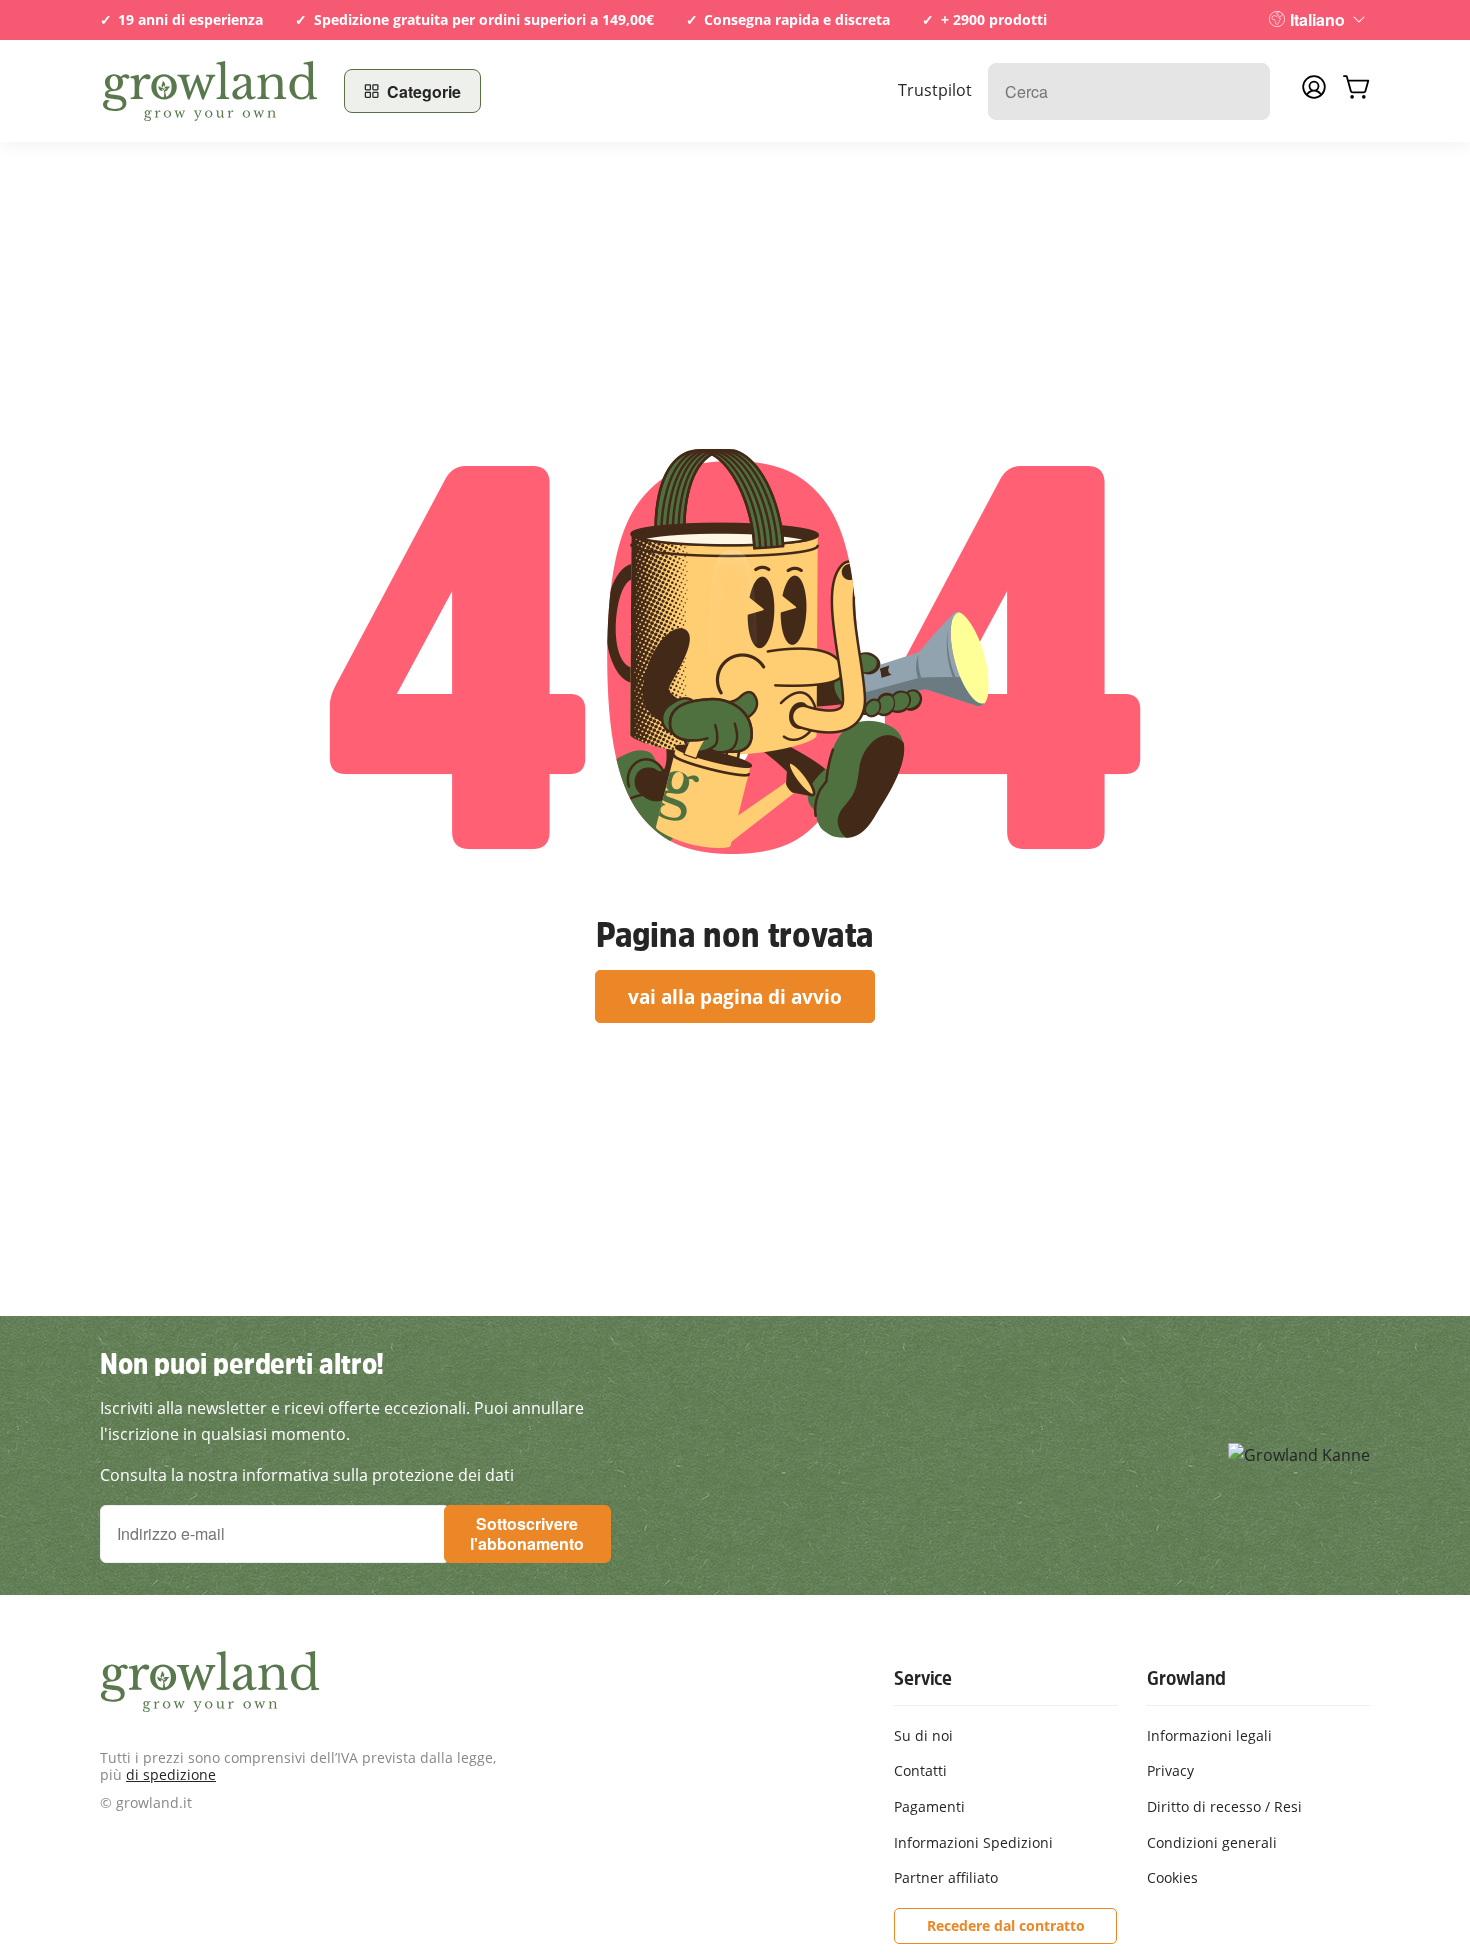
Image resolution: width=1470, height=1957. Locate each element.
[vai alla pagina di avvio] (210, 91)
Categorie (424, 91)
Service (923, 1678)
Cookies (1172, 1877)
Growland (1186, 1678)
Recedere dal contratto (1006, 1925)
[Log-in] (1314, 93)
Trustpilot (935, 90)
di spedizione (171, 1774)
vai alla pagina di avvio (735, 996)
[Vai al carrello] (1356, 91)
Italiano (1317, 19)
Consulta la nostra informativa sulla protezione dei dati (307, 1475)
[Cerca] (1244, 91)
